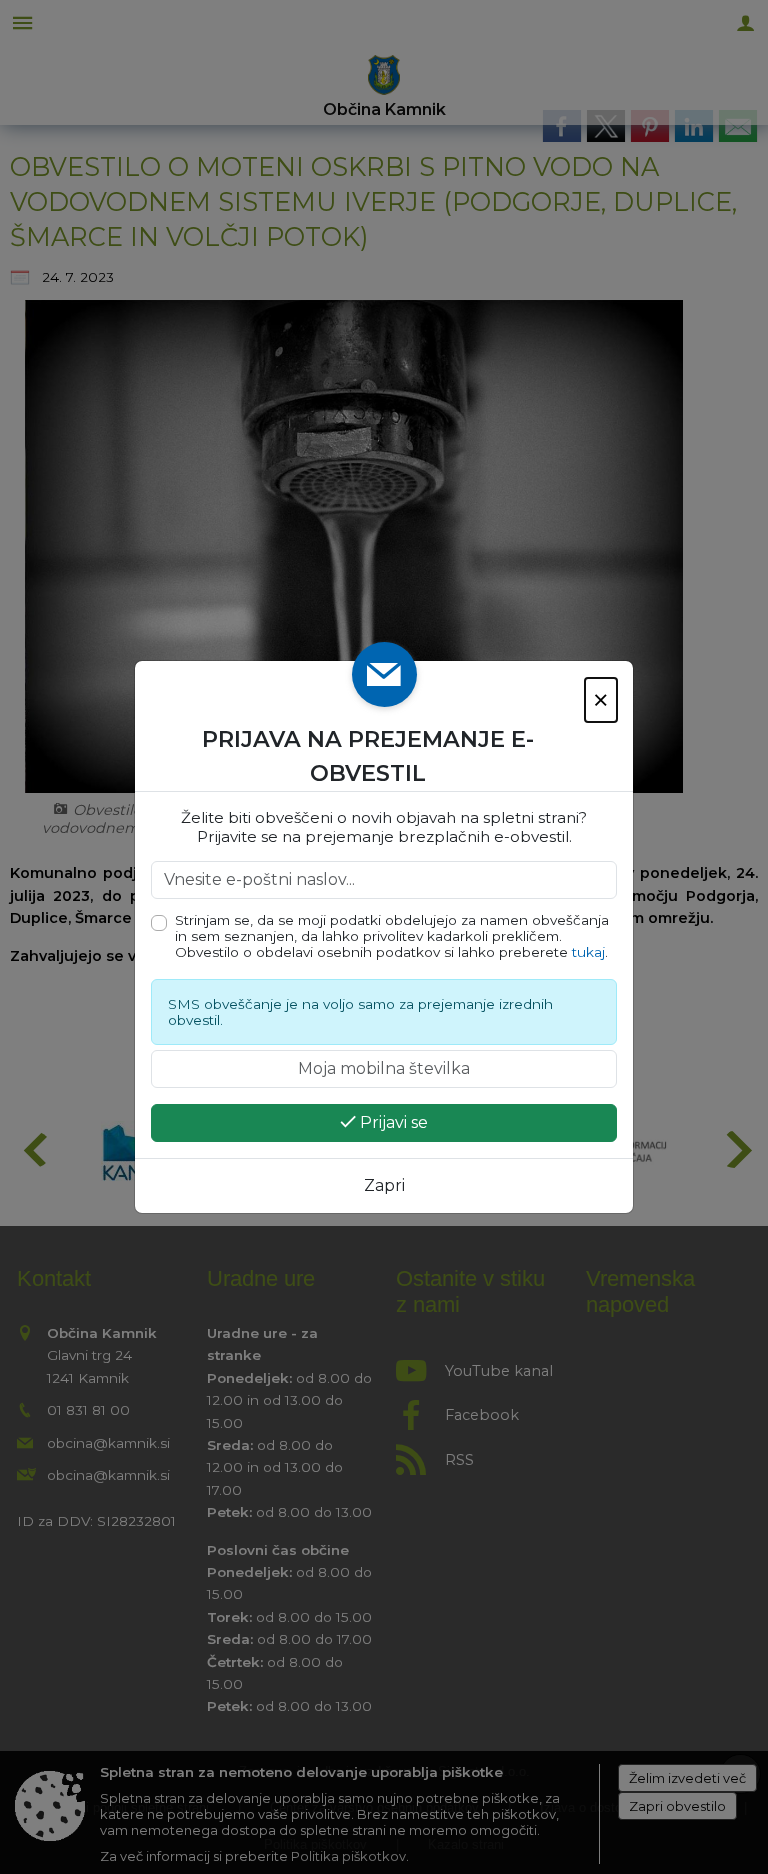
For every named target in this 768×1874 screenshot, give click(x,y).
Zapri (384, 1185)
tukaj (588, 952)
